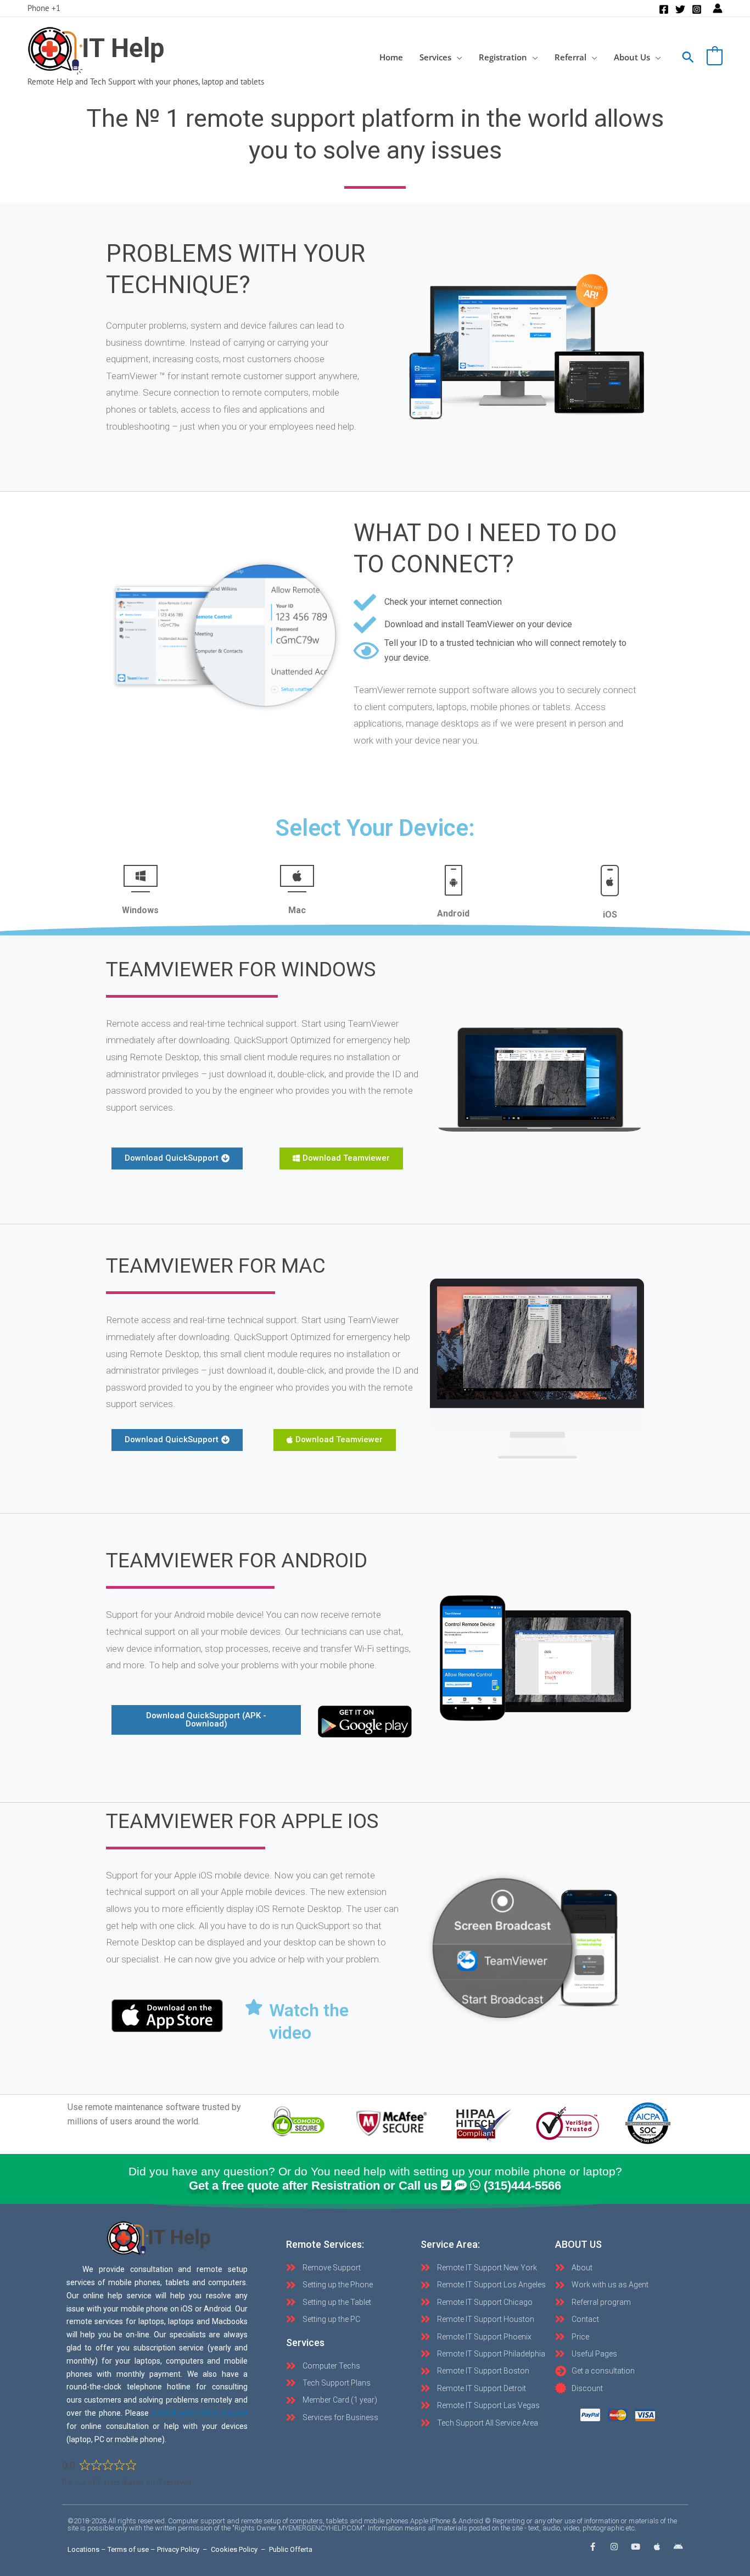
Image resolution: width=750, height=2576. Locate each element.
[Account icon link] (718, 8)
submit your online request (200, 2413)
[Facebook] (664, 9)
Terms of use (128, 2549)
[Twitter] (680, 9)
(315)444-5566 (522, 2186)
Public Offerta (291, 2549)
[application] (457, 57)
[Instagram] (697, 9)
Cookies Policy (234, 2549)
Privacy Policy (178, 2549)
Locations (83, 2549)
